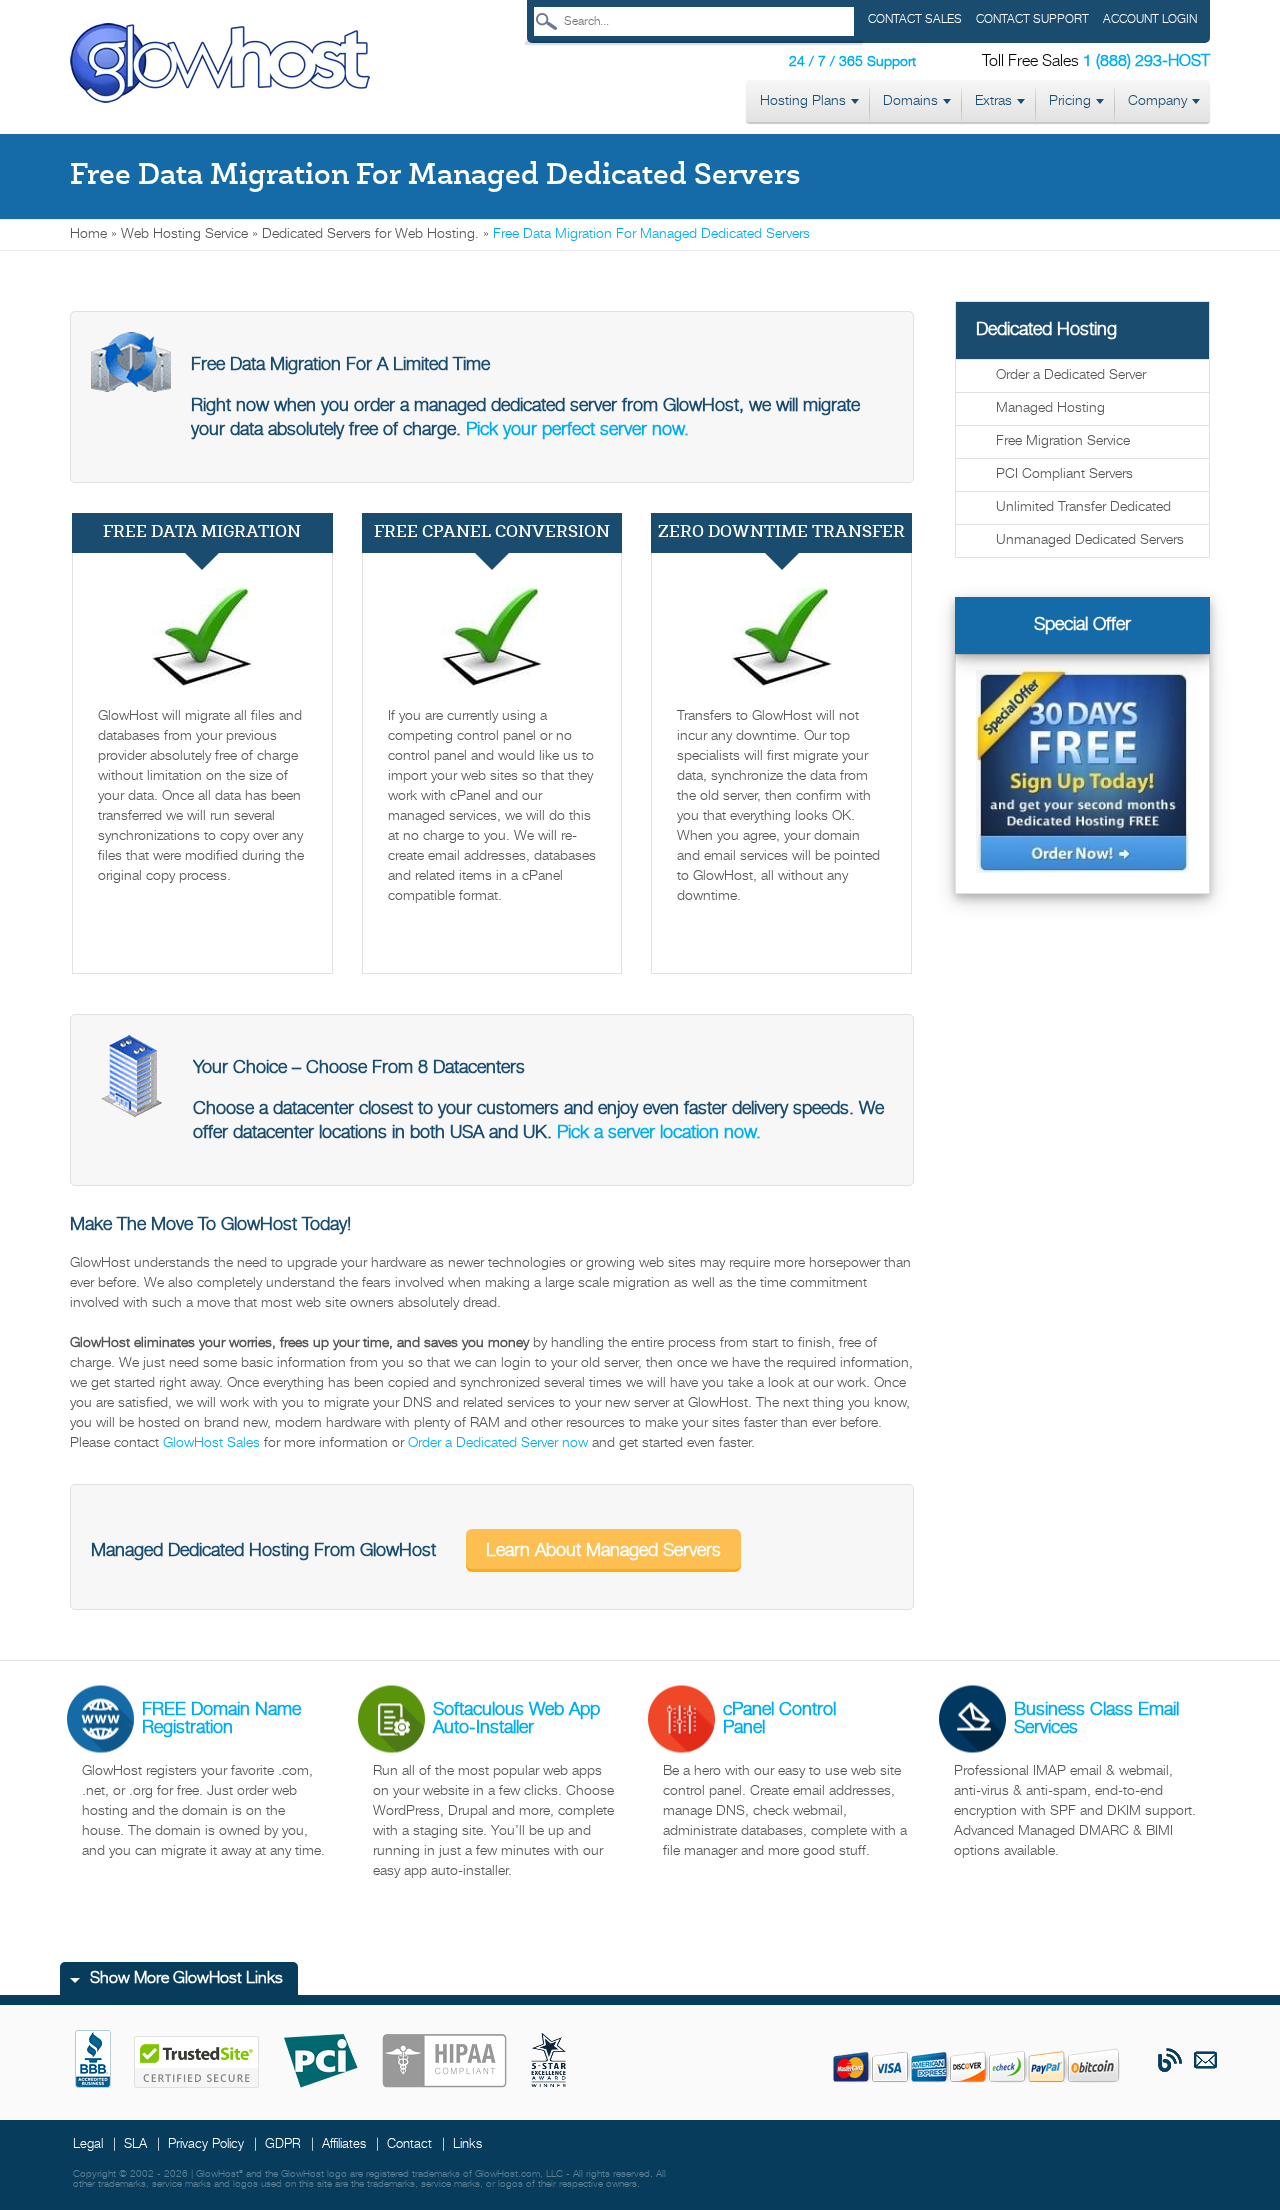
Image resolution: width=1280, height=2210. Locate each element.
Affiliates (344, 2144)
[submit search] (546, 21)
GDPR (283, 2144)
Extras (993, 101)
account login (1150, 19)
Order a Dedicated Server (1071, 375)
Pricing (1070, 101)
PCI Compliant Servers (1064, 474)
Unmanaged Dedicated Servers (1090, 540)
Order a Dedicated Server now (498, 1443)
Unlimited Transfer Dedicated (1083, 507)
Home (88, 234)
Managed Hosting (1050, 408)
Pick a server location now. (659, 1133)
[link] (220, 64)
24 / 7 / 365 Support (852, 62)
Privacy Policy (206, 2144)
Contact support (1032, 19)
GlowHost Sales (211, 1443)
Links (467, 2144)
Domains (910, 101)
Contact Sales (915, 19)
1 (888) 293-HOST (1146, 62)
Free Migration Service (1063, 441)
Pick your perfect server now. (577, 430)
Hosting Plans (803, 101)
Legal (88, 2144)
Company (1157, 101)
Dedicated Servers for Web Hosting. (370, 234)
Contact (409, 2144)
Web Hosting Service (184, 234)
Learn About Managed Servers (603, 1551)
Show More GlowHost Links (186, 1979)
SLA (135, 2144)
